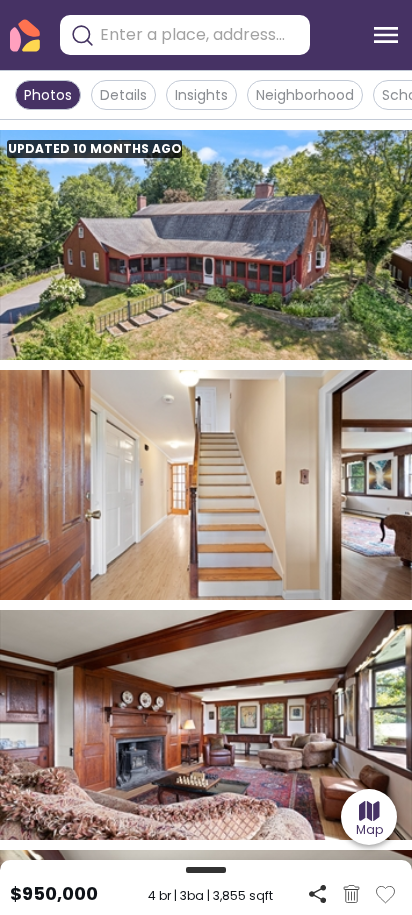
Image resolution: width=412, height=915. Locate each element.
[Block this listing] (351, 894)
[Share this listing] (317, 893)
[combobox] (200, 35)
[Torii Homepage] (25, 35)
